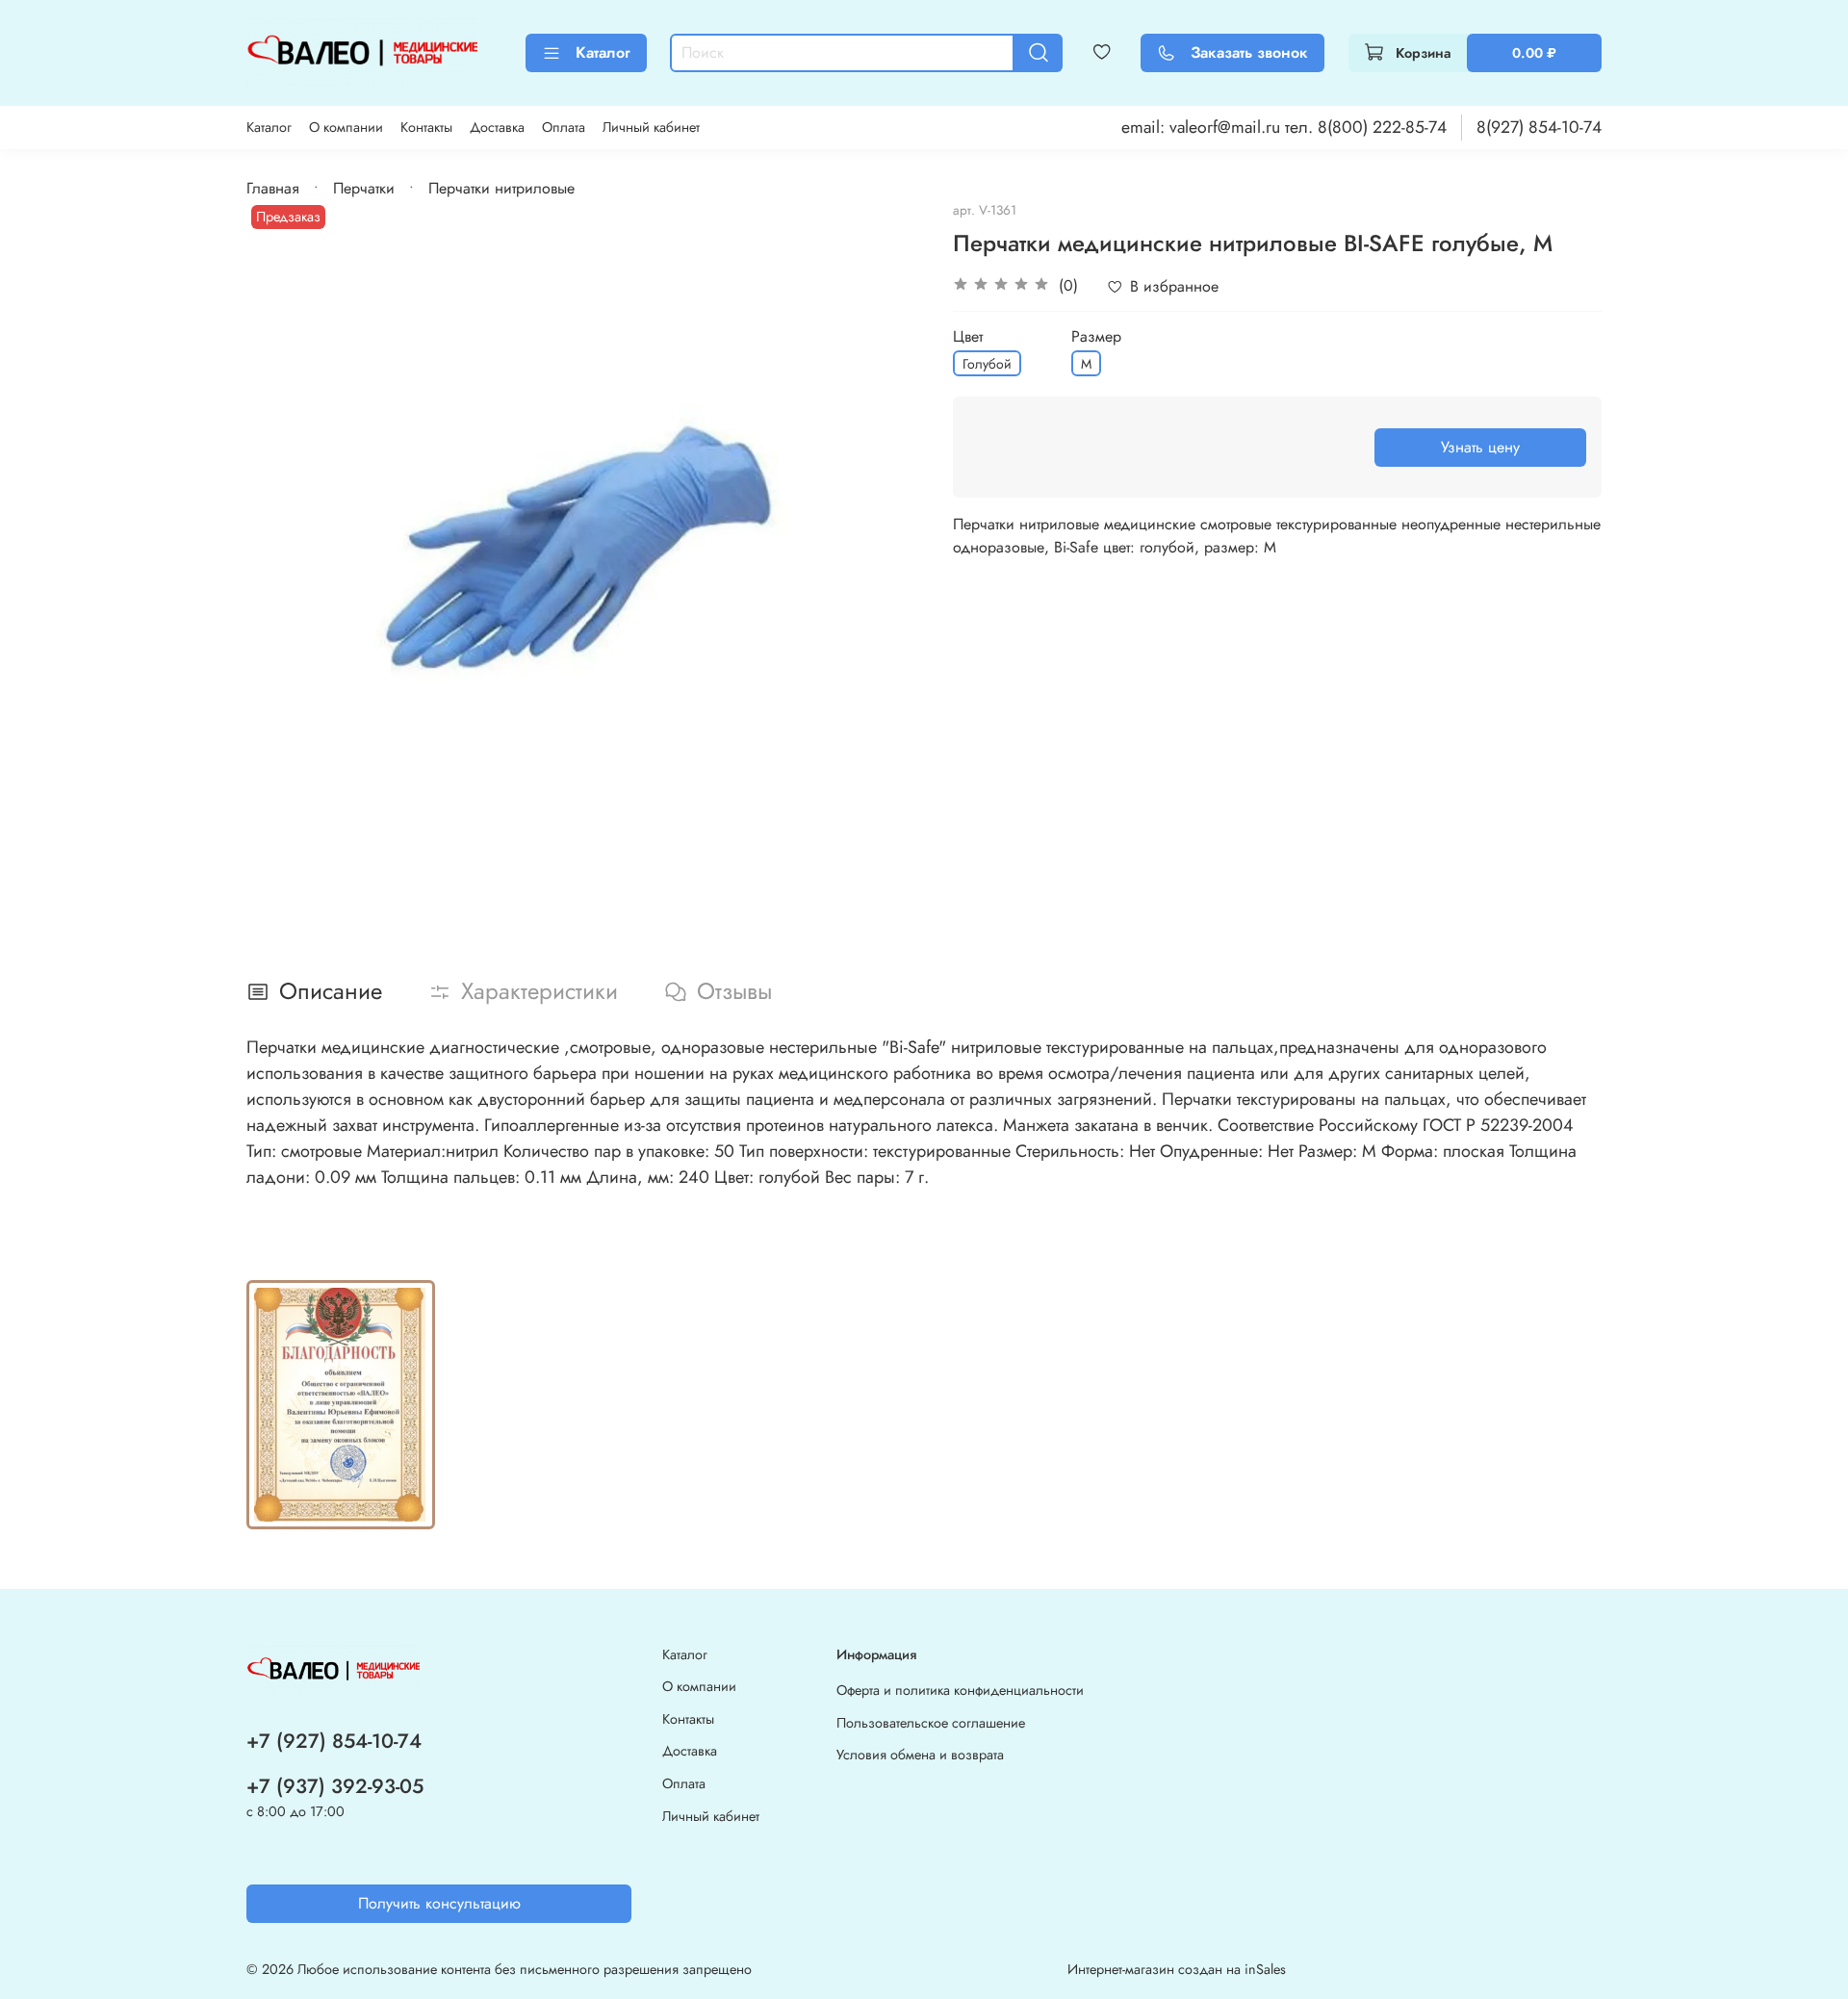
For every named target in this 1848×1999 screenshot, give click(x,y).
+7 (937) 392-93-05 (335, 1786)
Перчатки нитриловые (501, 188)
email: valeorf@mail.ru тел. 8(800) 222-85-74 (1284, 127)
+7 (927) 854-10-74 (334, 1741)
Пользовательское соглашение (931, 1723)
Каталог (603, 52)
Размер (1096, 336)
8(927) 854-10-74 (1539, 127)
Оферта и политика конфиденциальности (960, 1690)
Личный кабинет (651, 127)
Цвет (968, 336)
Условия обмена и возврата (920, 1755)
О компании (346, 127)
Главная (273, 188)
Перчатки (364, 188)
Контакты (426, 127)
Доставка (497, 127)
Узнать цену (1480, 447)
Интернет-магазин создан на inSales (1177, 1969)
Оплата (564, 127)
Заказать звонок (1249, 52)
